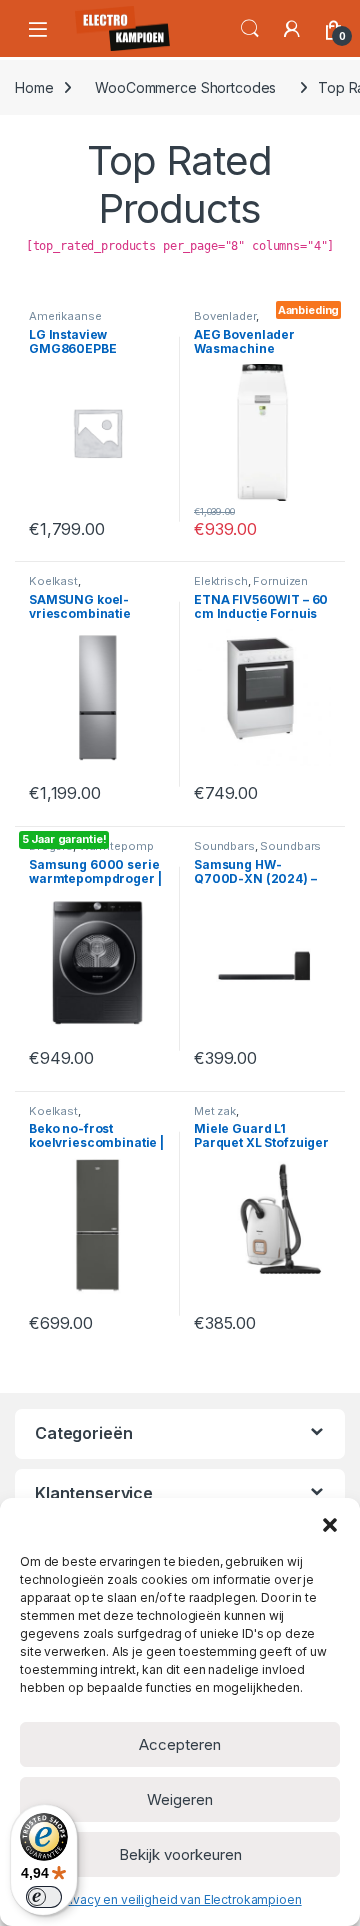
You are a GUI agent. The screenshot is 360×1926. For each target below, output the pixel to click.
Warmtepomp (116, 846)
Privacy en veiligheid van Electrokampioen (179, 1899)
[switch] (44, 1897)
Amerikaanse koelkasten (65, 322)
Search (250, 29)
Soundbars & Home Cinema (257, 852)
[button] (330, 1523)
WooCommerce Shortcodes (185, 87)
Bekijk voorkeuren (180, 1854)
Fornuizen (280, 581)
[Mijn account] (292, 29)
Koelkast (53, 581)
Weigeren (180, 1799)
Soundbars (224, 846)
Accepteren (180, 1744)
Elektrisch (221, 581)
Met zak (215, 1111)
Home (34, 87)
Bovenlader (225, 316)
